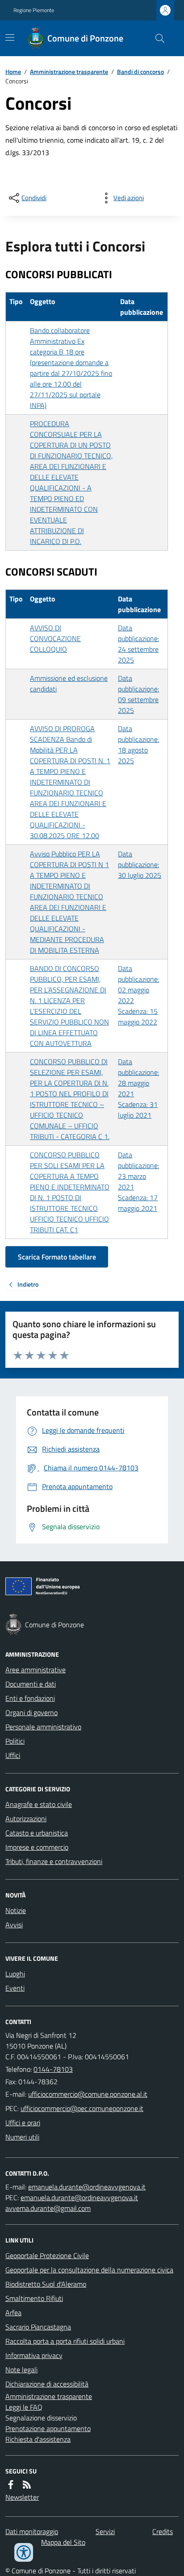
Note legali (21, 2370)
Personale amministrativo (43, 1727)
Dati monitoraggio (32, 2531)
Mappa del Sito (63, 2542)
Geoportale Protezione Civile (47, 2255)
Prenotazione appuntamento (48, 2428)
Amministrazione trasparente (69, 72)
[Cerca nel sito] (156, 38)
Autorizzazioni (26, 1819)
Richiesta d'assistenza (38, 2439)
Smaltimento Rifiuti (34, 2298)
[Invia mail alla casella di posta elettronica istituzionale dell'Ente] (88, 2094)
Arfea (13, 2313)
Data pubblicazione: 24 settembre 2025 (138, 644)
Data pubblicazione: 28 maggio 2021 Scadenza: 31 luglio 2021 (138, 1088)
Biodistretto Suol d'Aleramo (46, 2284)
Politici (15, 1741)
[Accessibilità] (24, 2552)
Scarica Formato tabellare (57, 1257)
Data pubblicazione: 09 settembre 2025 (138, 694)
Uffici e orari (23, 2123)
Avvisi (14, 1925)
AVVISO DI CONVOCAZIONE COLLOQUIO (55, 638)
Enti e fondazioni (30, 1698)
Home (13, 72)
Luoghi (15, 1974)
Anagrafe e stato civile (39, 1804)
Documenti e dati (31, 1684)
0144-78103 (53, 2069)
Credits (163, 2531)
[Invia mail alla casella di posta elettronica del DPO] (87, 2187)
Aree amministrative (36, 1670)
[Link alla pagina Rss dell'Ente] (27, 2485)
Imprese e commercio (37, 1847)
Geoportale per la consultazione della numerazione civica (89, 2270)
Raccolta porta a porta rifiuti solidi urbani (65, 2341)
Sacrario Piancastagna (38, 2327)
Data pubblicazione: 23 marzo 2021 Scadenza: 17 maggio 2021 (138, 1181)
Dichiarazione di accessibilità (47, 2384)
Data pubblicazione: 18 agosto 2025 (138, 745)
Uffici (13, 1755)
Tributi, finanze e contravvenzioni (54, 1861)
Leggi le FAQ (24, 2407)
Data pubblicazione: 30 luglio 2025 (140, 864)
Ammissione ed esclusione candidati (69, 683)
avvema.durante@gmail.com (48, 2208)
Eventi (15, 1988)
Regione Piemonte (34, 10)
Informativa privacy (34, 2355)
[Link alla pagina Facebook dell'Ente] (11, 2485)
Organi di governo (31, 1712)
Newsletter (22, 2497)
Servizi (105, 2531)
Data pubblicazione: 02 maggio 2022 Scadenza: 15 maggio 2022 (138, 995)
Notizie (16, 1910)
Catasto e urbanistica (37, 1833)
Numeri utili (22, 2137)
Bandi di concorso (140, 72)
